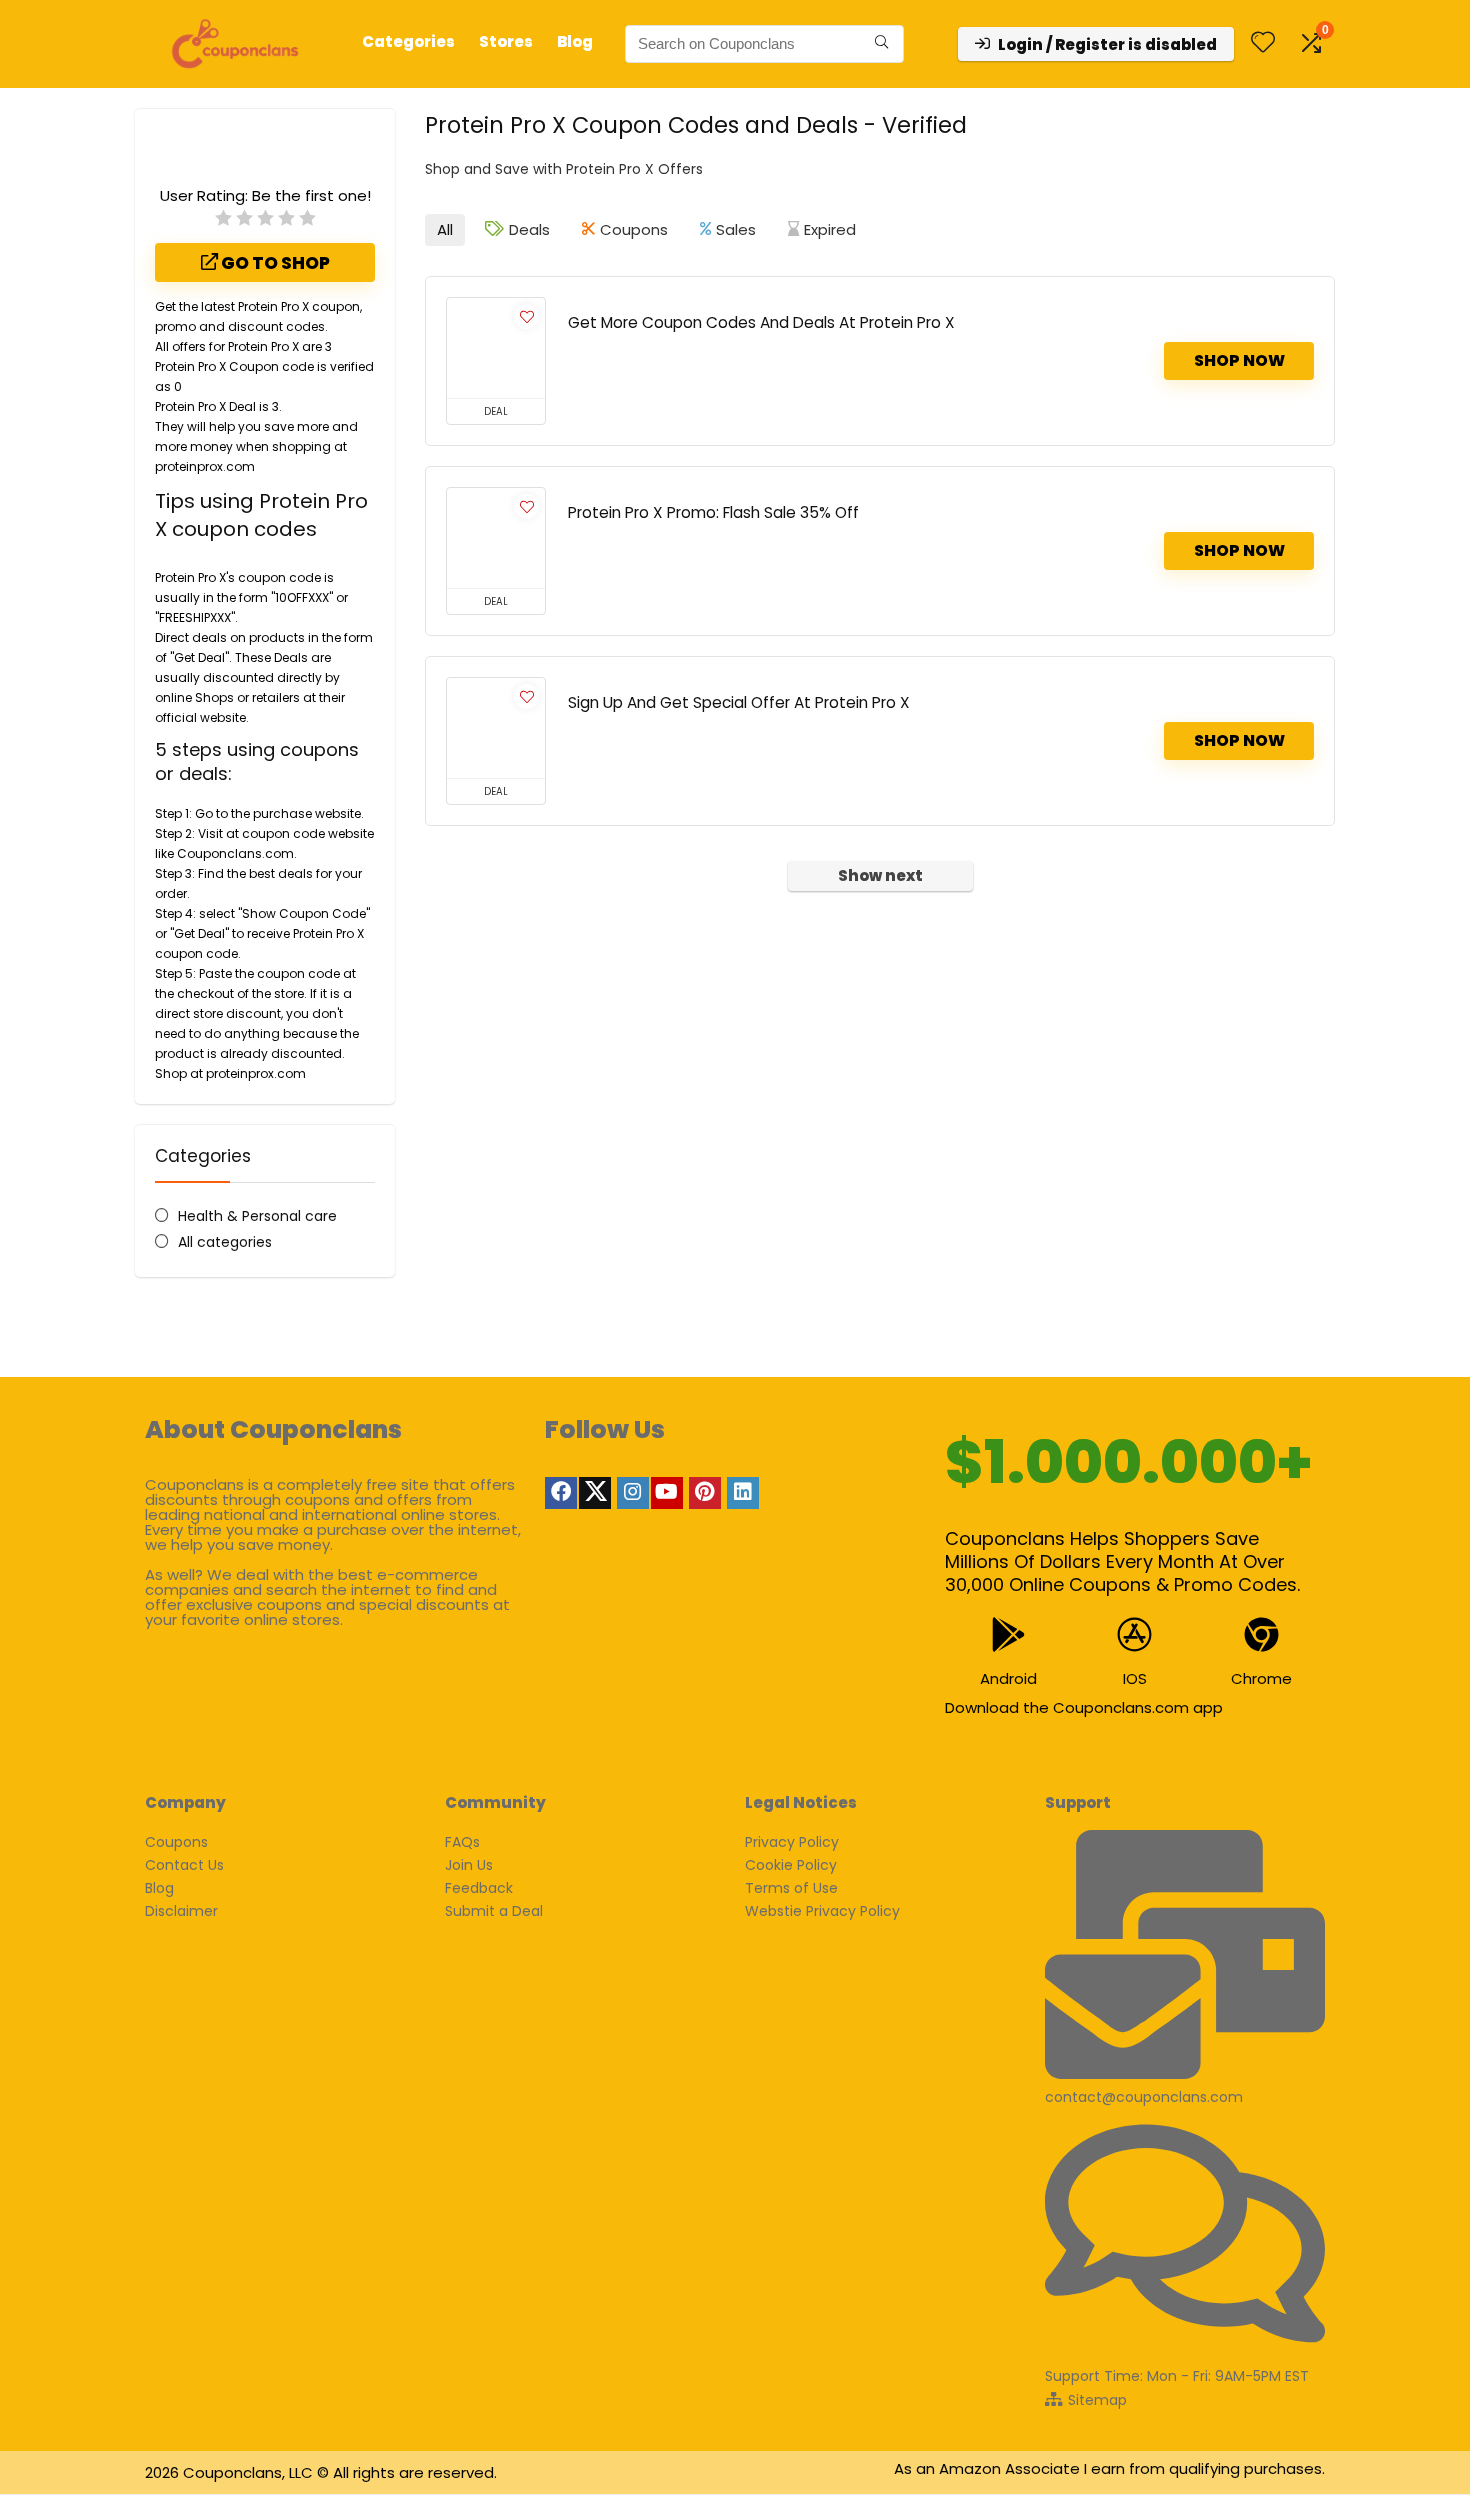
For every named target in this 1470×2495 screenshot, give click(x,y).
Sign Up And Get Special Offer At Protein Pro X (739, 702)
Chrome (1261, 1678)
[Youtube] (667, 1493)
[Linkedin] (743, 1493)
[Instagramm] (633, 1493)
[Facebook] (561, 1493)
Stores (506, 41)
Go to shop (274, 263)
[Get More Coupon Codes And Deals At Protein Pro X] (496, 348)
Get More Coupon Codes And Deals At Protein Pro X (761, 322)
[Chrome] (1261, 1634)
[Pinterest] (705, 1493)
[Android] (1008, 1634)
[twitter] (595, 1493)
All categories (225, 1242)
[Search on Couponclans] (881, 44)
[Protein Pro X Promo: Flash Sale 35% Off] (496, 538)
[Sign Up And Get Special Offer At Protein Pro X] (496, 728)
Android (1008, 1678)
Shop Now (1239, 360)
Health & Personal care (257, 1216)
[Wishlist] (1263, 43)
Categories (408, 41)
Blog (575, 41)
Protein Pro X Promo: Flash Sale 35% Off (713, 512)
